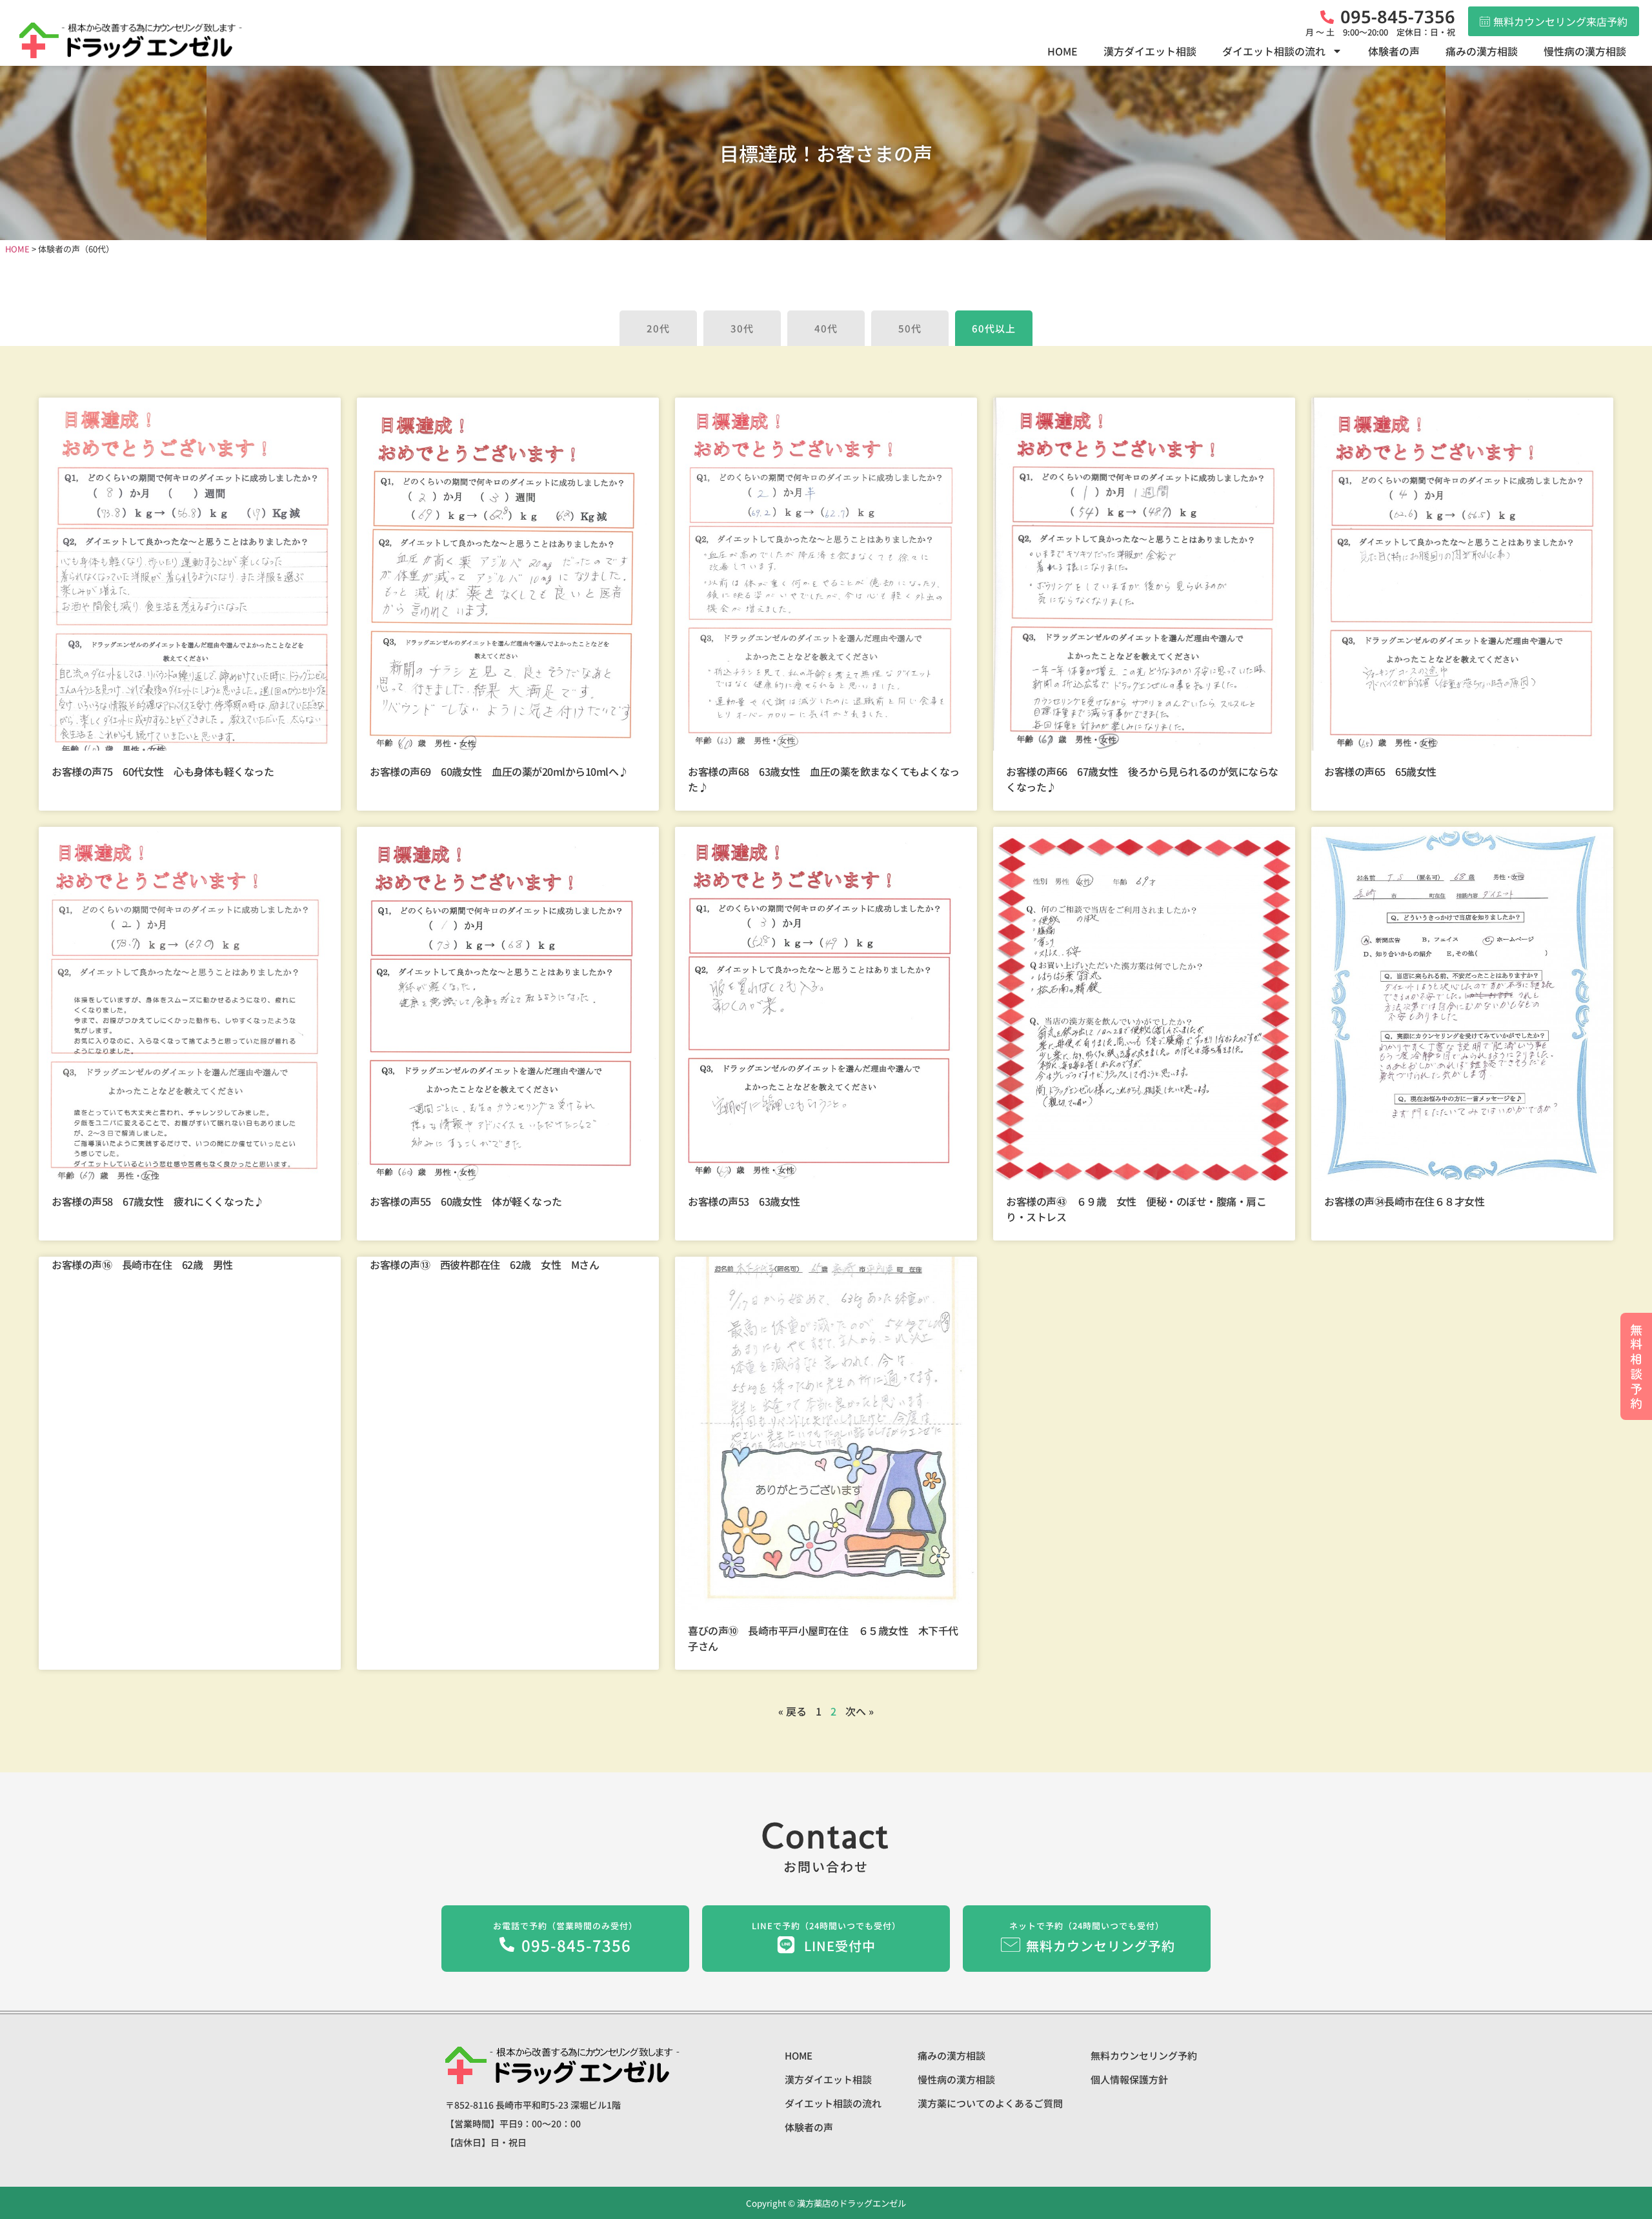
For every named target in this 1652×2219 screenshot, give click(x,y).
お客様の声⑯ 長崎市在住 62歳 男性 (142, 1264)
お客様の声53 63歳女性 (744, 1201)
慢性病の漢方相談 (1585, 51)
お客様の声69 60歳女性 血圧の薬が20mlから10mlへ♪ (499, 771)
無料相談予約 (1636, 1366)
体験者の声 (1394, 51)
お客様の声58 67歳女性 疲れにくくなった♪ (158, 1201)
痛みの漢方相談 (1482, 51)
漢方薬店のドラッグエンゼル (851, 2203)
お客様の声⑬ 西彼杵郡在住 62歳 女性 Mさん (484, 1264)
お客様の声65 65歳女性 (1380, 771)
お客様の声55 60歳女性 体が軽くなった (466, 1201)
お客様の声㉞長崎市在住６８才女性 (1404, 1201)
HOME (1063, 51)
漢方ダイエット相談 (1150, 51)
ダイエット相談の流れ (1274, 51)
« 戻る (792, 1711)
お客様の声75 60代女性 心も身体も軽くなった (163, 771)
